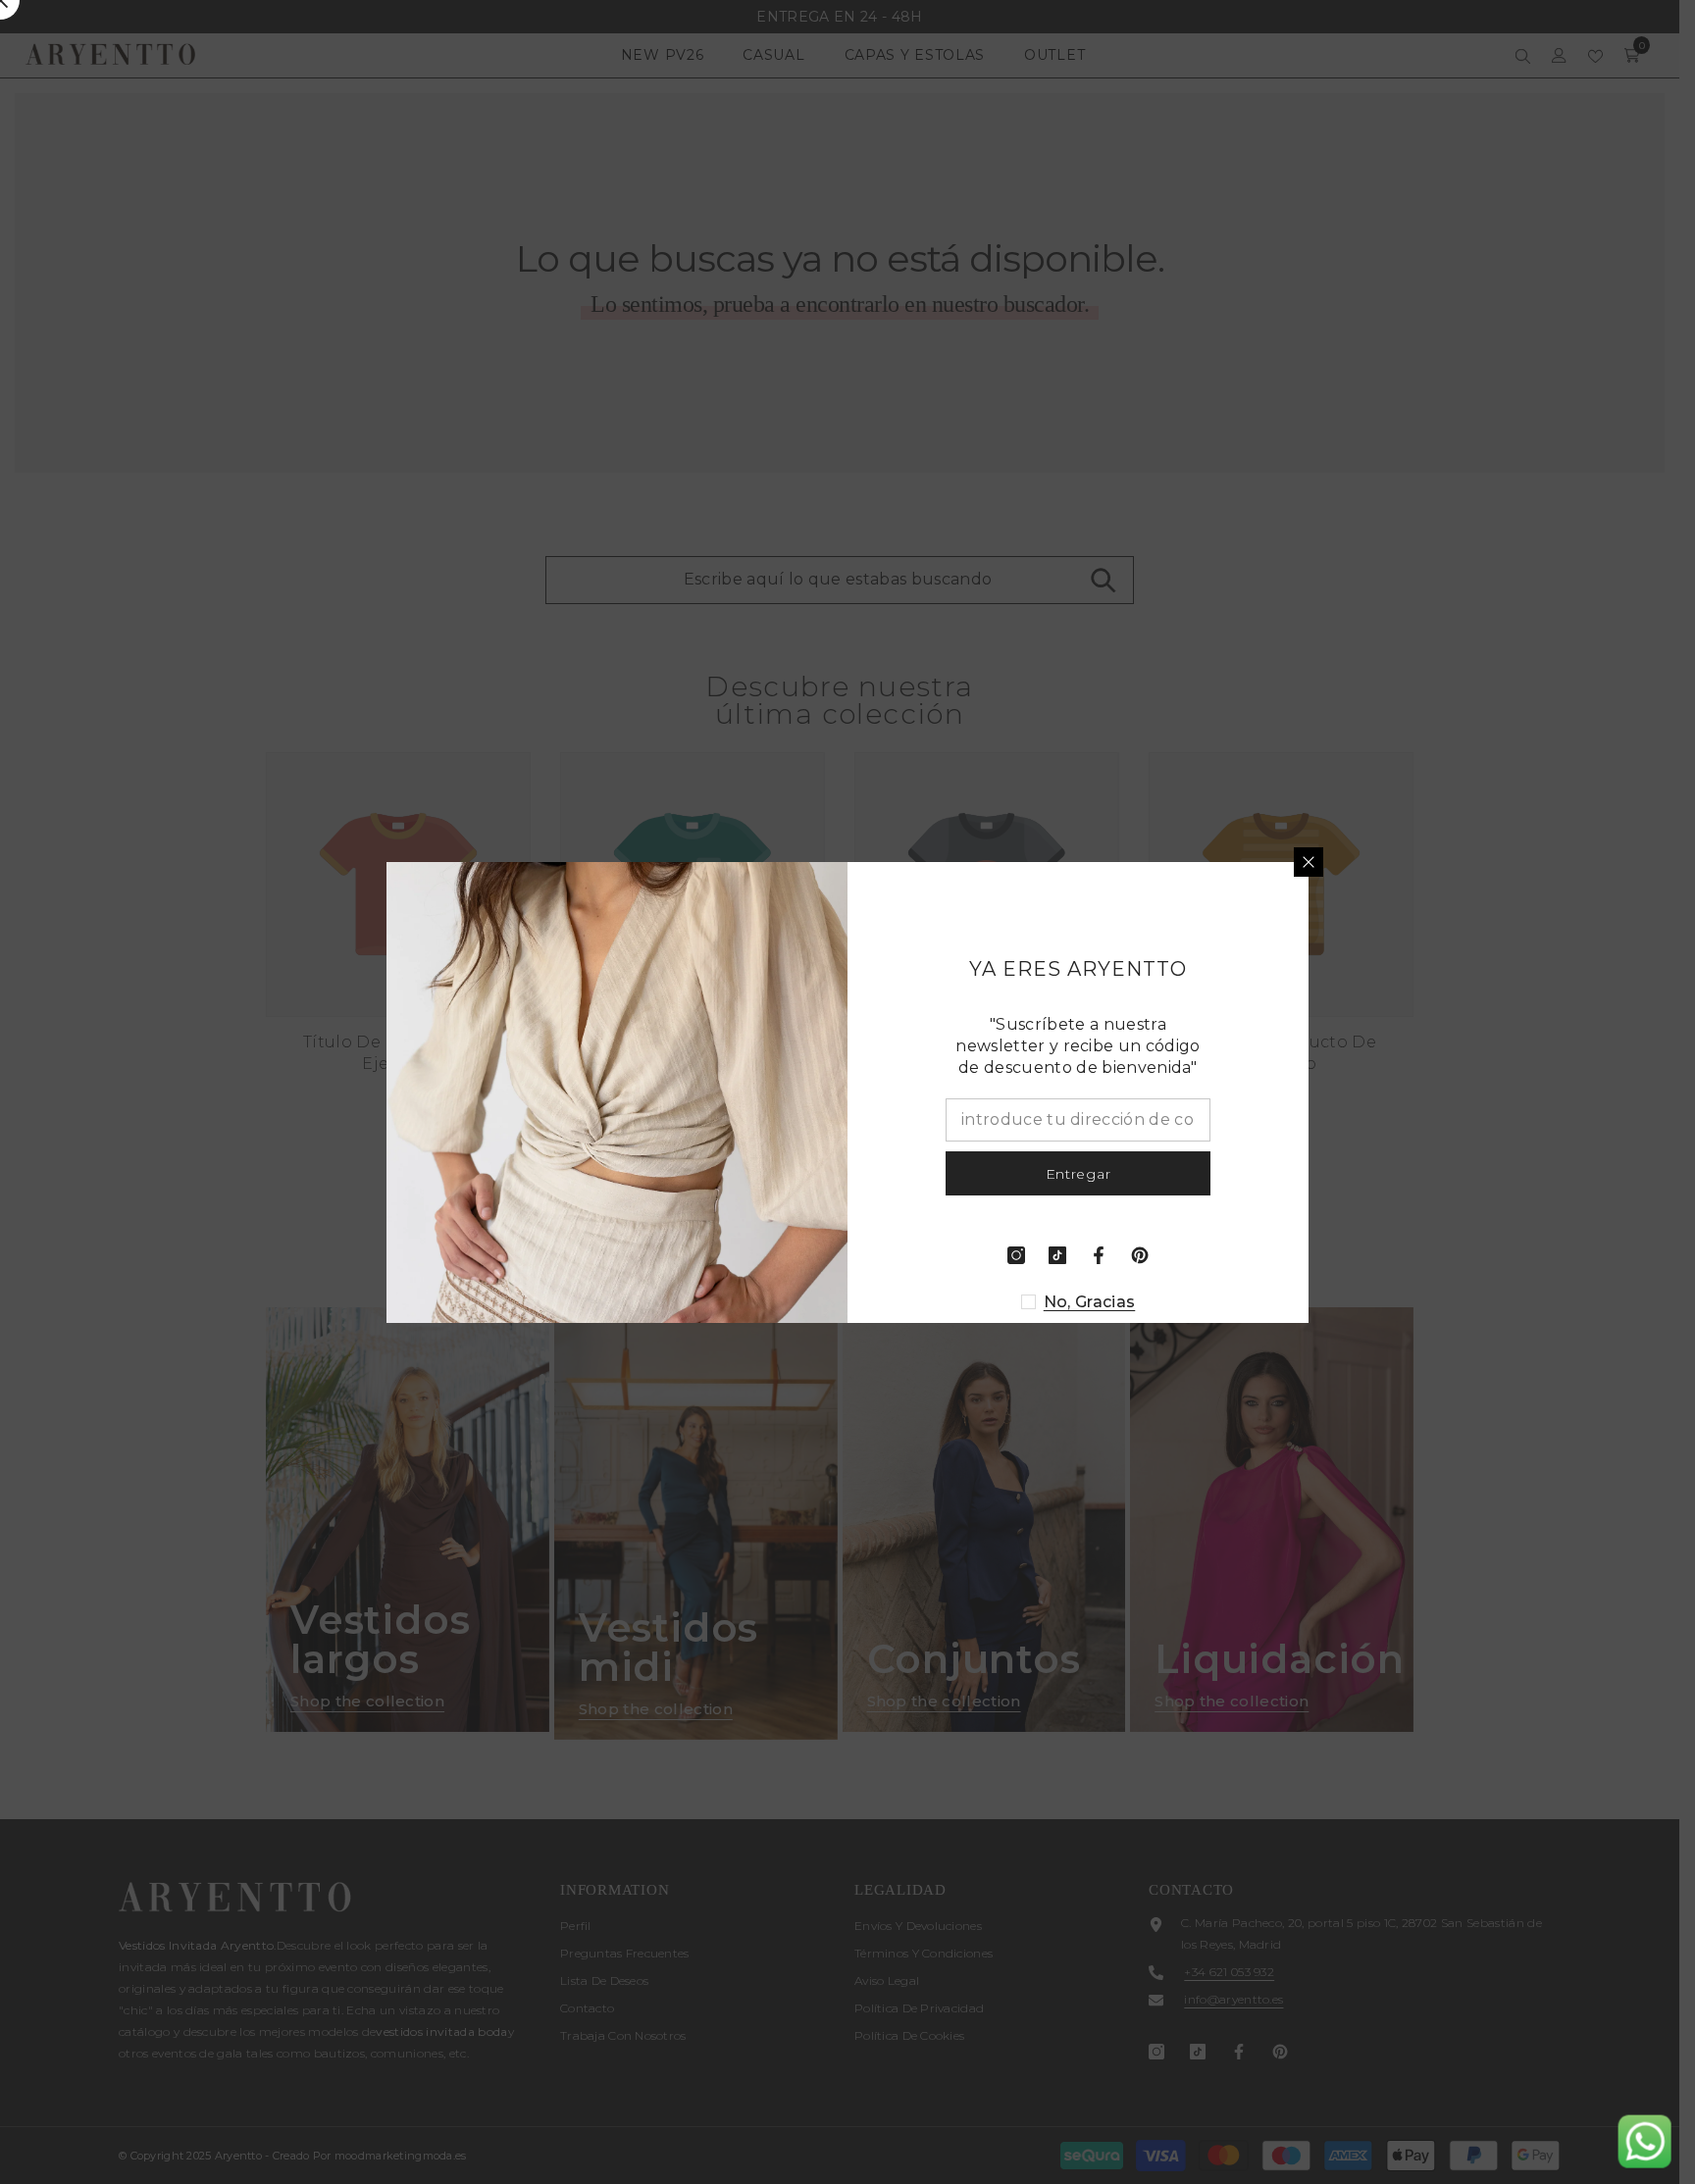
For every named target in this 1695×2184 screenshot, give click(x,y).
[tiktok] (1057, 1255)
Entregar (1079, 1173)
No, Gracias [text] (1090, 1302)
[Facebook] (1099, 1255)
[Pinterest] (1140, 1255)
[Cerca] (1309, 862)
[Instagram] (1016, 1255)
